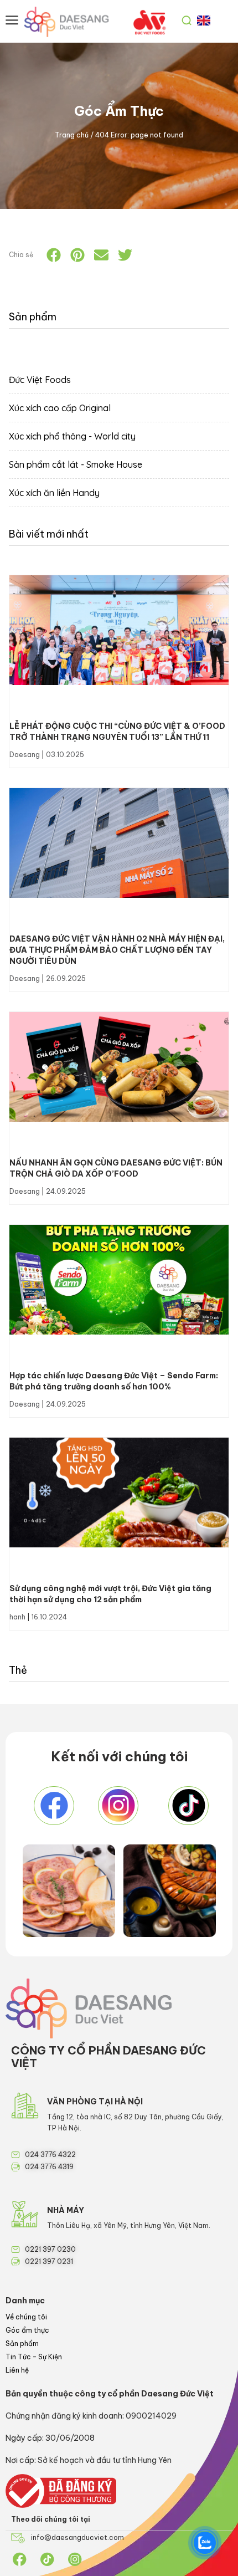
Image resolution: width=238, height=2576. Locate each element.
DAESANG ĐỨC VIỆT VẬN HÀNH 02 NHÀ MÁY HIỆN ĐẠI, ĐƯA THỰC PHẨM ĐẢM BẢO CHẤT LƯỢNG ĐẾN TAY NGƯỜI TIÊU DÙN (117, 950)
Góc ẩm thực (27, 2330)
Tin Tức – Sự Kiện (34, 2357)
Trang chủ (72, 135)
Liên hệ (17, 2370)
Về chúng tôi (26, 2317)
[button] (54, 255)
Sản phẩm (22, 2344)
